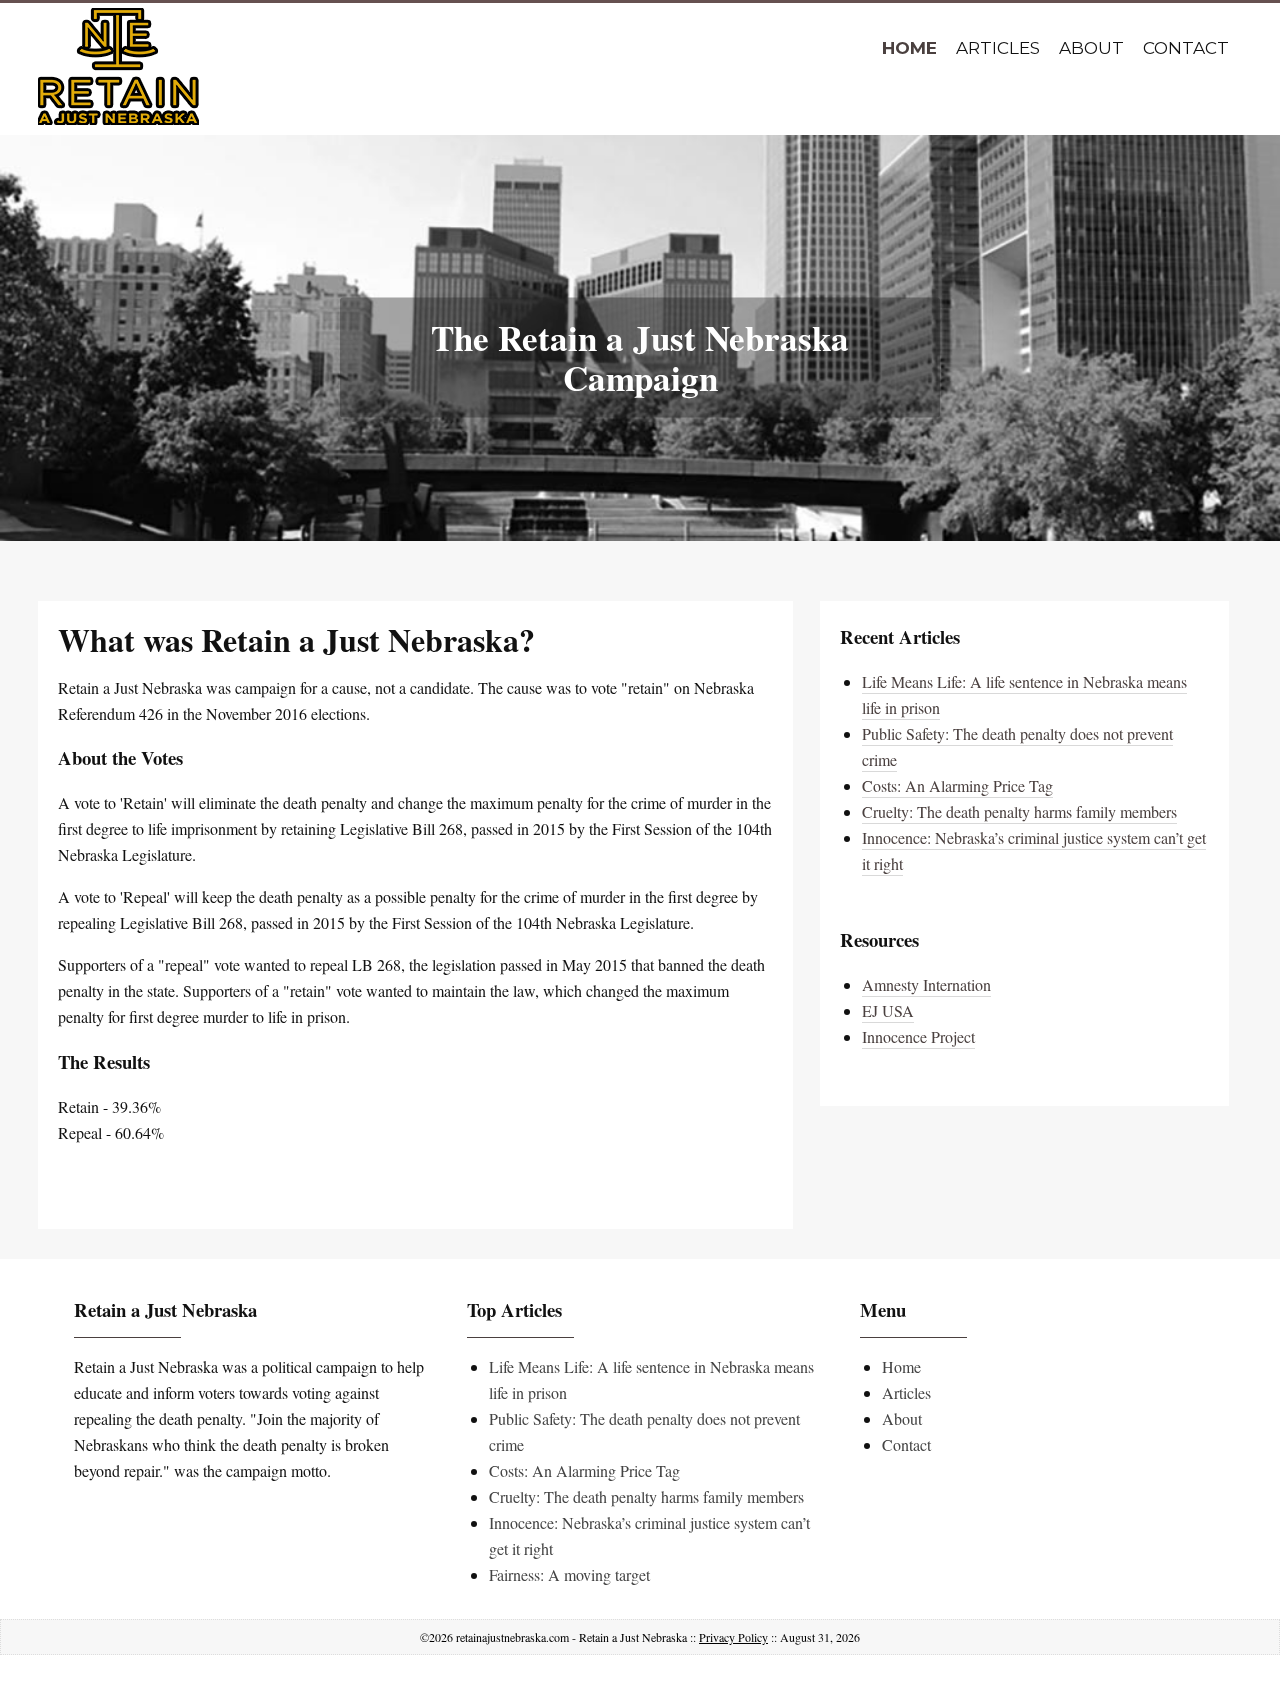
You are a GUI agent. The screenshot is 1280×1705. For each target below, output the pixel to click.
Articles (998, 48)
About (1091, 48)
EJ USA (888, 1010)
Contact (1186, 48)
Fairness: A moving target (569, 1574)
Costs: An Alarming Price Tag (957, 785)
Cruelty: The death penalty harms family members (1019, 811)
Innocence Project (918, 1036)
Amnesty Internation (926, 984)
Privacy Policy (733, 1637)
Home (909, 48)
